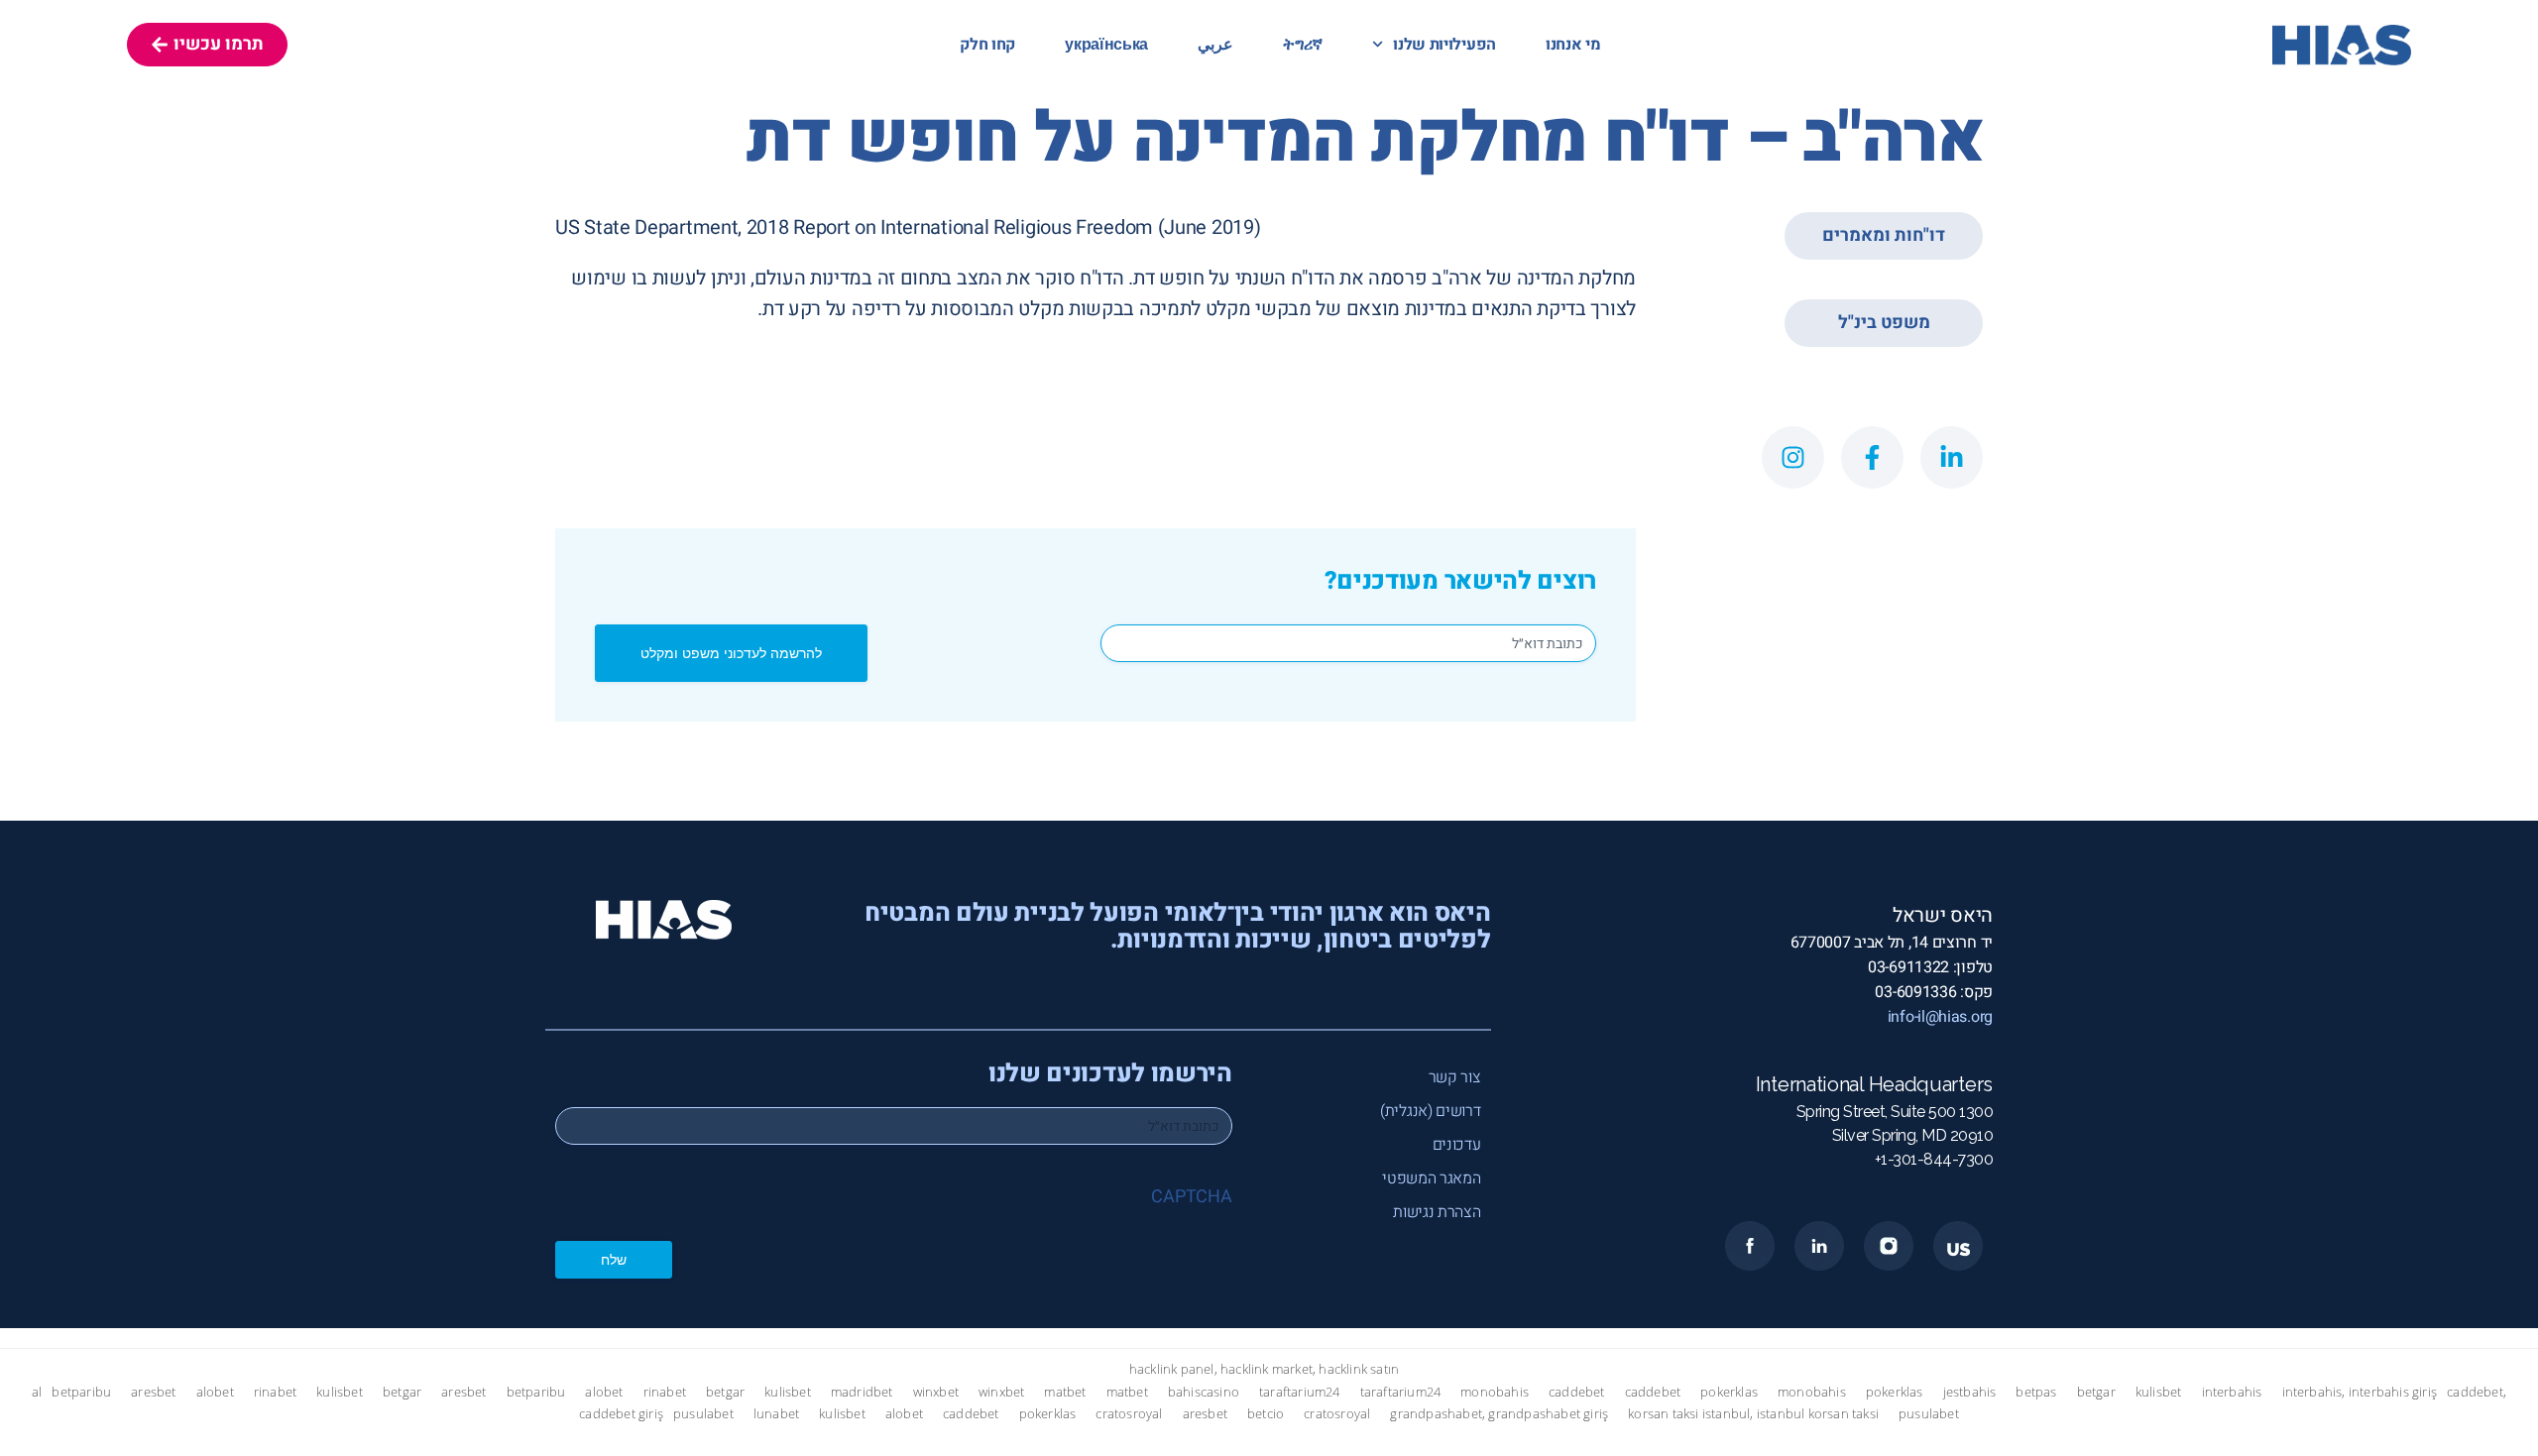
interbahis (2232, 1392)
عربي (1215, 45)
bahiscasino (1204, 1392)
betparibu (81, 1392)
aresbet (153, 1392)
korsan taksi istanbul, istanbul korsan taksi (1753, 1414)
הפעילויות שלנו (1444, 45)
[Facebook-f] (1872, 457)
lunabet (776, 1414)
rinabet (275, 1392)
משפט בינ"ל (1884, 323)
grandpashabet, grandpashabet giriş (1499, 1414)
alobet (215, 1392)
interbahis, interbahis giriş (2360, 1392)
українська (1106, 45)
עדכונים (1457, 1145)
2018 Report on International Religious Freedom (950, 227)
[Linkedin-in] (1952, 457)
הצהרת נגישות (1437, 1212)
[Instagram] (1793, 457)
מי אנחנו (1573, 45)
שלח (614, 1259)
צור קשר (1455, 1077)
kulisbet (340, 1392)
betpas (2036, 1392)
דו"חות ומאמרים (1884, 235)
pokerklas (1729, 1392)
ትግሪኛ (1303, 45)
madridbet (862, 1392)
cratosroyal (1129, 1414)
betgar (402, 1392)
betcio (1266, 1414)
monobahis (1495, 1392)
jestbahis (1970, 1392)
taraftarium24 (1300, 1392)
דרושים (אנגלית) (1431, 1111)
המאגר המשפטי (1431, 1178)
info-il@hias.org (1940, 1017)
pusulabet (703, 1414)
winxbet (936, 1392)
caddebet (1577, 1392)
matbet (1065, 1392)
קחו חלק (987, 45)
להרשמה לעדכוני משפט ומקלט (731, 653)
